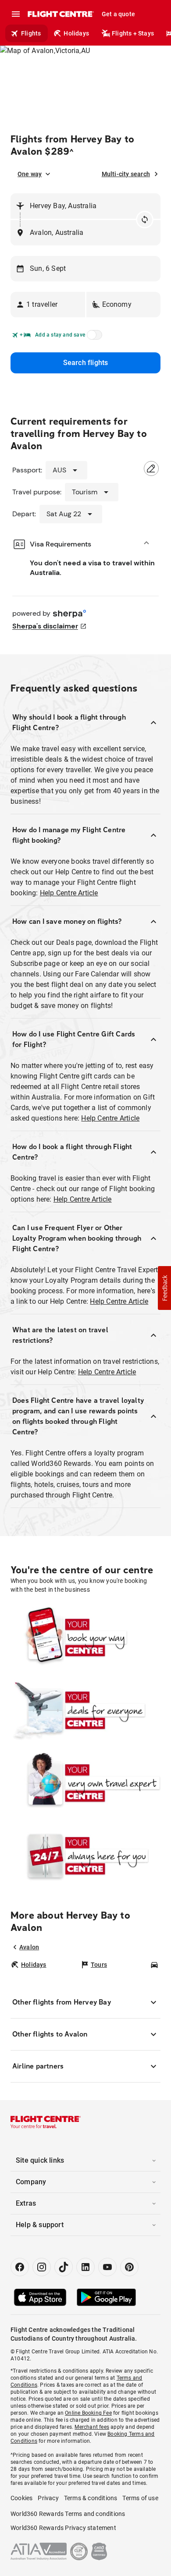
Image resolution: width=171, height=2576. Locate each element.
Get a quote (118, 14)
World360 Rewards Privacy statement (63, 2528)
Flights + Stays (133, 33)
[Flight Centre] (60, 14)
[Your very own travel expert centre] (85, 1783)
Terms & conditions (91, 2498)
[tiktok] (64, 2267)
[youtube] (107, 2267)
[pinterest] (129, 2267)
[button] (48, 305)
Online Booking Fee (88, 2413)
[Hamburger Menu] (16, 14)
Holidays (76, 33)
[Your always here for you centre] (85, 1856)
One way (30, 174)
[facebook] (20, 2267)
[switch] (93, 337)
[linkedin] (85, 2267)
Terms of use (140, 2498)
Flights (31, 33)
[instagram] (42, 2267)
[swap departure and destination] (145, 220)
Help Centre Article (69, 893)
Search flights (86, 363)
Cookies (21, 2498)
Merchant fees (92, 2427)
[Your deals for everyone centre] (85, 1710)
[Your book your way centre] (85, 1637)
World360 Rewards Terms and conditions (68, 2514)
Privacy (48, 2498)
